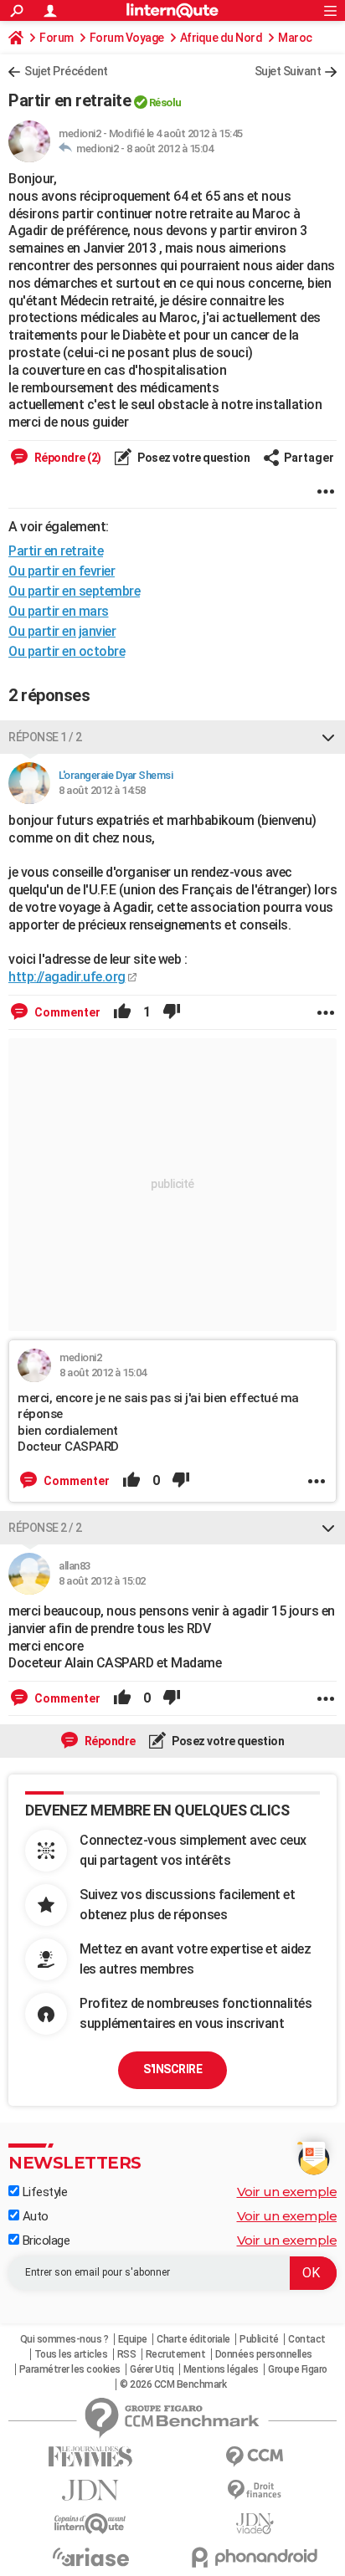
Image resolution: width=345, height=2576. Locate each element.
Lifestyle (43, 2192)
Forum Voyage (127, 38)
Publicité (259, 2339)
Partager (309, 458)
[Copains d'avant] (90, 2524)
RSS (127, 2354)
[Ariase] (90, 2557)
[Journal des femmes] (90, 2457)
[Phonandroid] (255, 2557)
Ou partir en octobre (67, 651)
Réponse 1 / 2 (45, 737)
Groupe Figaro (298, 2369)
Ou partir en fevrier (62, 571)
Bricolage (44, 2241)
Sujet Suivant (288, 71)
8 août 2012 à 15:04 (170, 149)
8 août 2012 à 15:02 (102, 1581)
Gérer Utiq (152, 2369)
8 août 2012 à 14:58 (102, 790)
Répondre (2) (67, 458)
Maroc (295, 38)
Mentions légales (221, 2369)
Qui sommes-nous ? (64, 2339)
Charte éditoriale (193, 2339)
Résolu (165, 102)
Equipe (133, 2339)
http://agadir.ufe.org (67, 977)
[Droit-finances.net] (255, 2490)
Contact (307, 2339)
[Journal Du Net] (90, 2490)
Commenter (66, 1012)
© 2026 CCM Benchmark (173, 2384)
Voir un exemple (287, 2192)
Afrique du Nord (221, 38)
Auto (34, 2216)
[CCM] (255, 2457)
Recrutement (176, 2354)
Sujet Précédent (66, 71)
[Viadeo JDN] (255, 2524)
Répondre (109, 1741)
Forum (57, 38)
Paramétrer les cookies (70, 2369)
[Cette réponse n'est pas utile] (172, 1012)
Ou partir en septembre (74, 591)
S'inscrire (172, 2069)
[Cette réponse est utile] (122, 1012)
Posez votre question (193, 458)
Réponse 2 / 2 (45, 1528)
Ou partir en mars (59, 611)
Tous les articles (71, 2354)
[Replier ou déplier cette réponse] (328, 737)
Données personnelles (264, 2354)
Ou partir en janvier (62, 631)
